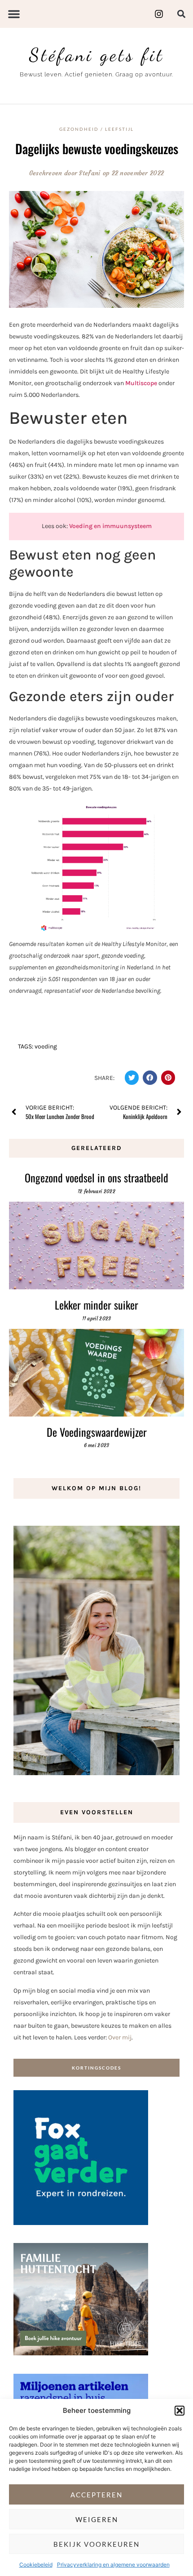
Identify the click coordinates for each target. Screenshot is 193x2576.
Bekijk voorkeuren (96, 2544)
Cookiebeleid (36, 2565)
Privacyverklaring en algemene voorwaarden (113, 2565)
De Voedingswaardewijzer (97, 1432)
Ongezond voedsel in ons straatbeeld (96, 1177)
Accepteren (96, 2495)
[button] (180, 2411)
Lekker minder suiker (96, 1305)
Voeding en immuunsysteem (110, 526)
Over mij (120, 2037)
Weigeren (97, 2519)
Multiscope (141, 383)
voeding (46, 1046)
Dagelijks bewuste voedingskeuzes (97, 149)
